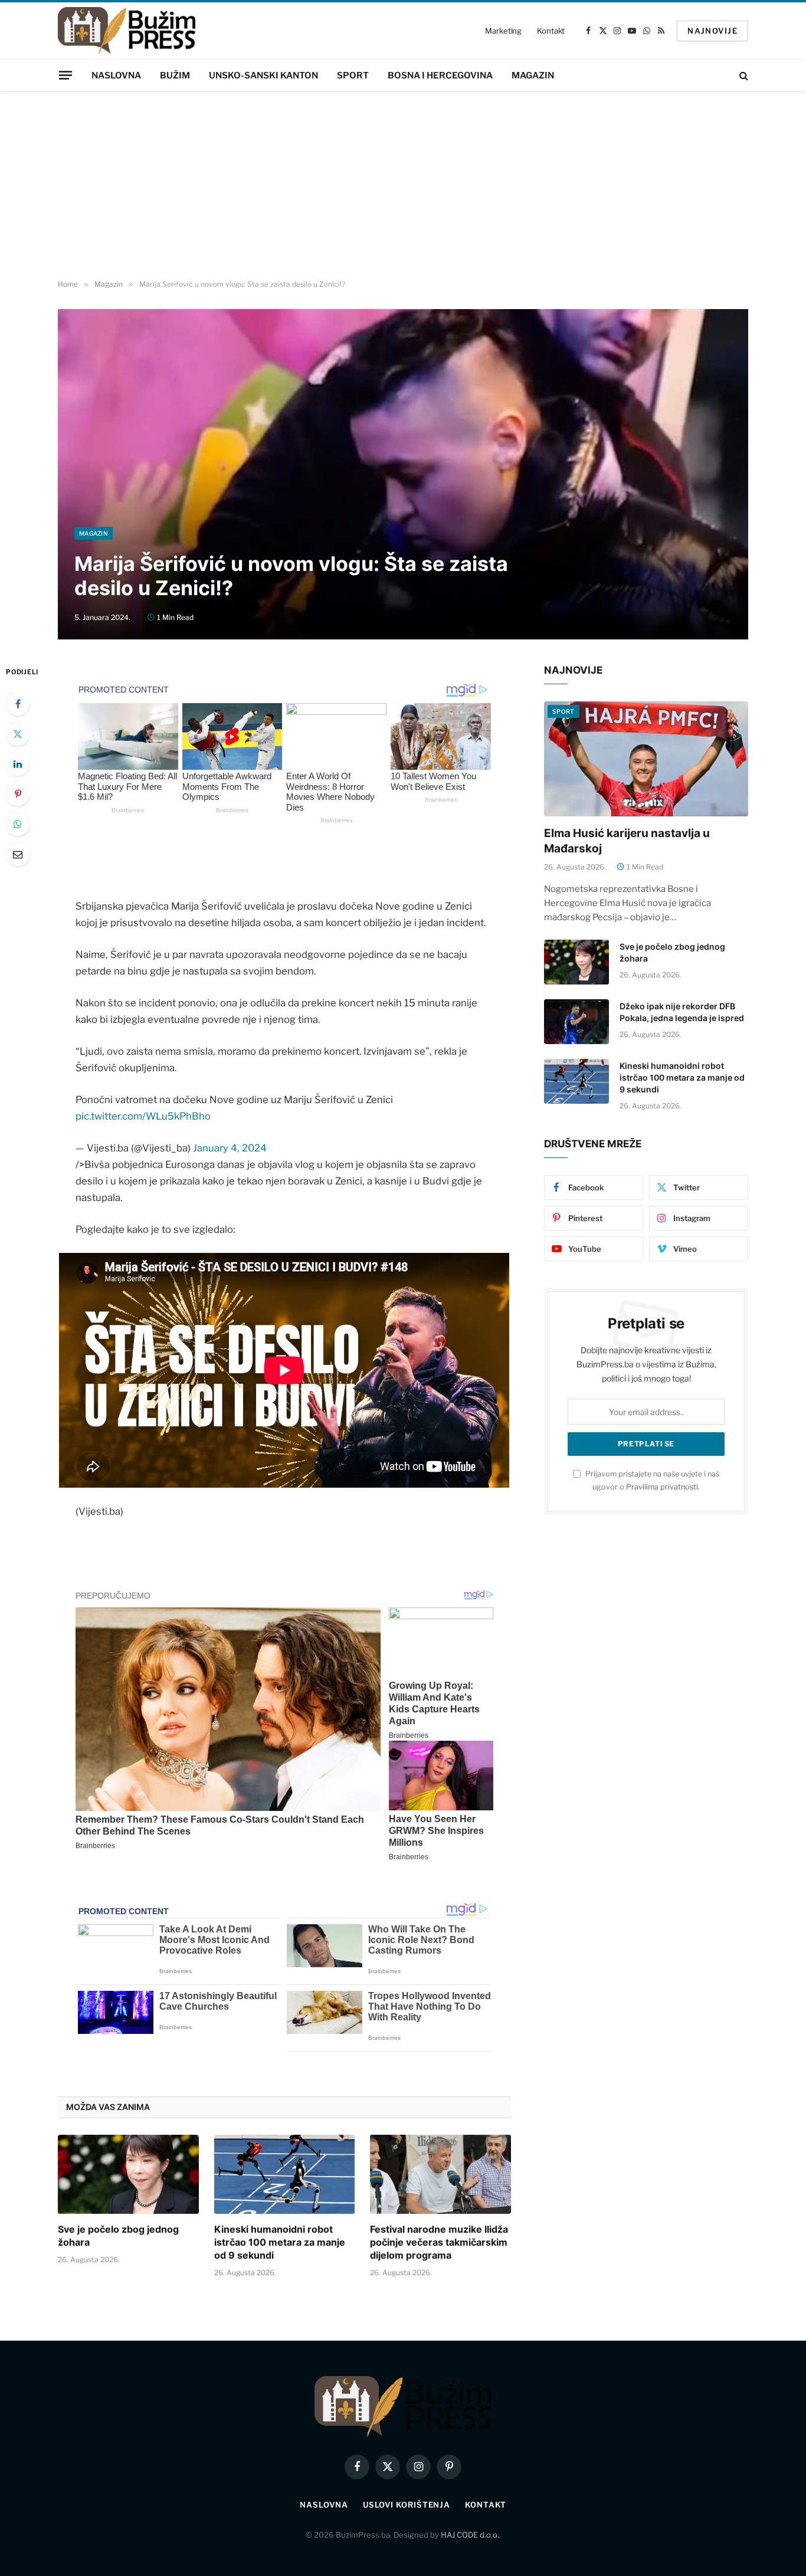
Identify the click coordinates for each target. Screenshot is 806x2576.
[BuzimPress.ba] (127, 31)
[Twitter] (18, 734)
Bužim (175, 76)
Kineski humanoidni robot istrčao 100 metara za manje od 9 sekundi (280, 2242)
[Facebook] (18, 704)
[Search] (743, 75)
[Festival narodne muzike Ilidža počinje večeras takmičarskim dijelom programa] (440, 2174)
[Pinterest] (18, 794)
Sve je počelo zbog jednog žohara (118, 2236)
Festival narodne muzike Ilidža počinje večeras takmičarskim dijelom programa (439, 2242)
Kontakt (551, 31)
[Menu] (65, 75)
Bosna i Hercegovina (440, 76)
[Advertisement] (403, 186)
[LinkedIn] (18, 764)
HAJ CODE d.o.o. (470, 2535)
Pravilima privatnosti (662, 1487)
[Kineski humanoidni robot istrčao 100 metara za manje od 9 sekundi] (285, 2174)
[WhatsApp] (18, 824)
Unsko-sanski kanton (263, 76)
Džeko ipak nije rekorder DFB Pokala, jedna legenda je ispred (682, 1012)
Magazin (533, 76)
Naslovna (116, 76)
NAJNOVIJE (712, 31)
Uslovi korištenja (407, 2505)
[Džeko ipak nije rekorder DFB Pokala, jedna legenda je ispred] (576, 1022)
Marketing (503, 31)
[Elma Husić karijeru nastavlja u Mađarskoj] (646, 759)
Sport (353, 76)
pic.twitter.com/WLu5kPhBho (143, 1116)
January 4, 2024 (230, 1148)
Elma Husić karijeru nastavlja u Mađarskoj (627, 841)
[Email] (18, 854)
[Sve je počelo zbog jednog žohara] (128, 2174)
